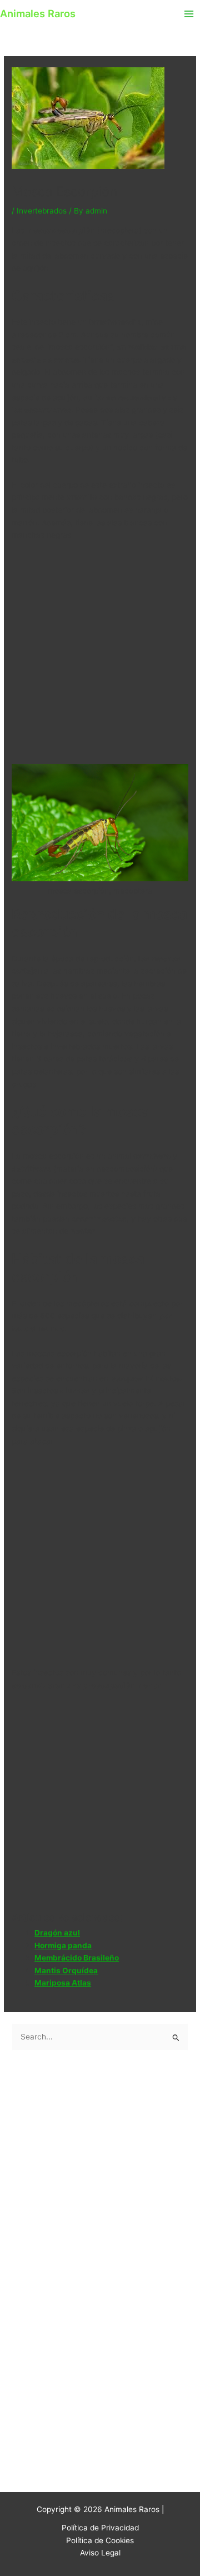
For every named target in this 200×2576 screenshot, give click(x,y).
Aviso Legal (100, 2553)
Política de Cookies (100, 2540)
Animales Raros (38, 13)
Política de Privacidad (100, 2528)
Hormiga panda (63, 1945)
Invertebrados (42, 211)
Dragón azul (57, 1933)
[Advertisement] (100, 654)
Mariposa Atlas (63, 1983)
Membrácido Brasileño (77, 1958)
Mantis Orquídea (66, 1971)
